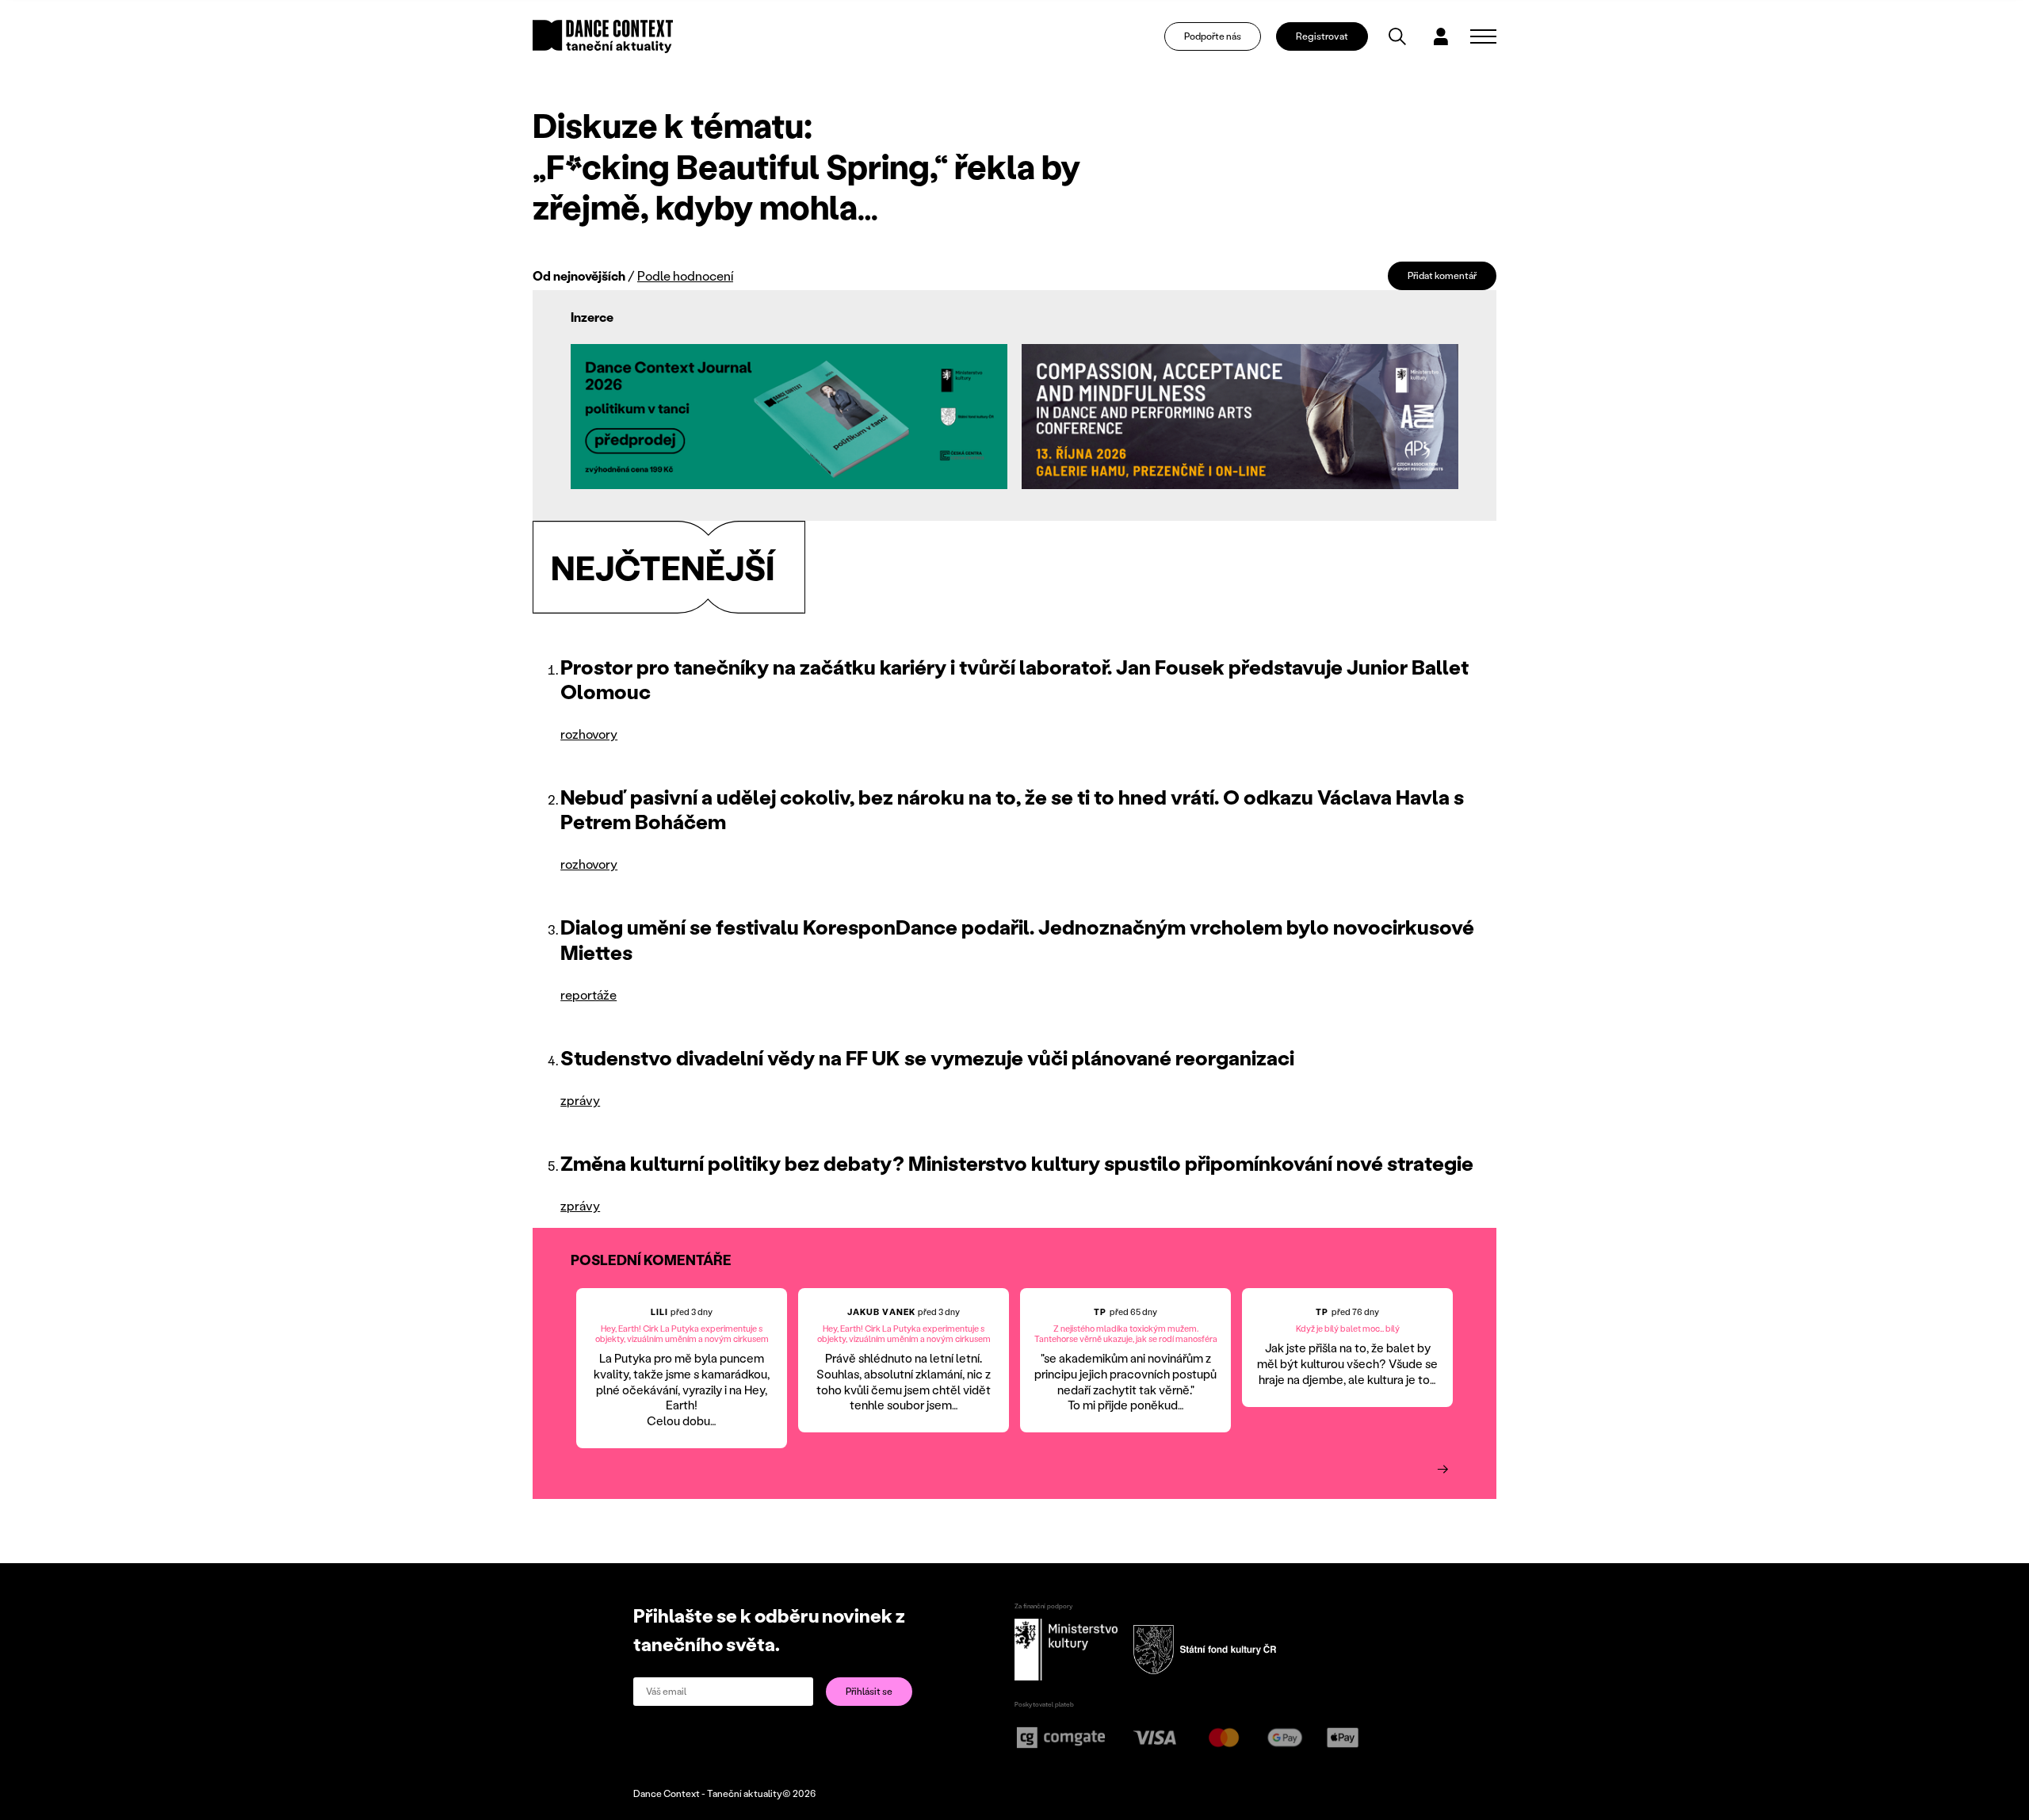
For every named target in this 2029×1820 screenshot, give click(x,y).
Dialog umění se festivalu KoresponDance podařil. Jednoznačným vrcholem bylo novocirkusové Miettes (1017, 939)
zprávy (580, 1100)
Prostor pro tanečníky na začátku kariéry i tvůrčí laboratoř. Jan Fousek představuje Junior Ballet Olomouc (1014, 679)
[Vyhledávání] (1397, 36)
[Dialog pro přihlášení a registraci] (1441, 36)
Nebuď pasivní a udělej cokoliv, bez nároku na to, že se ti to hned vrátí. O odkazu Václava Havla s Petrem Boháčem (1012, 809)
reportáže (588, 994)
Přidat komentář (1442, 275)
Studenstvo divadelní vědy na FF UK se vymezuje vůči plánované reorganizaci (927, 1057)
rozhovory (589, 734)
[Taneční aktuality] (603, 36)
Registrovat (1322, 36)
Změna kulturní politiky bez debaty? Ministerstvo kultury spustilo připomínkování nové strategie (1017, 1163)
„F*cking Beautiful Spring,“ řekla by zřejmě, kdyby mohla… (806, 186)
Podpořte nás (1213, 36)
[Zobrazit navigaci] (1483, 36)
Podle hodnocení (685, 275)
